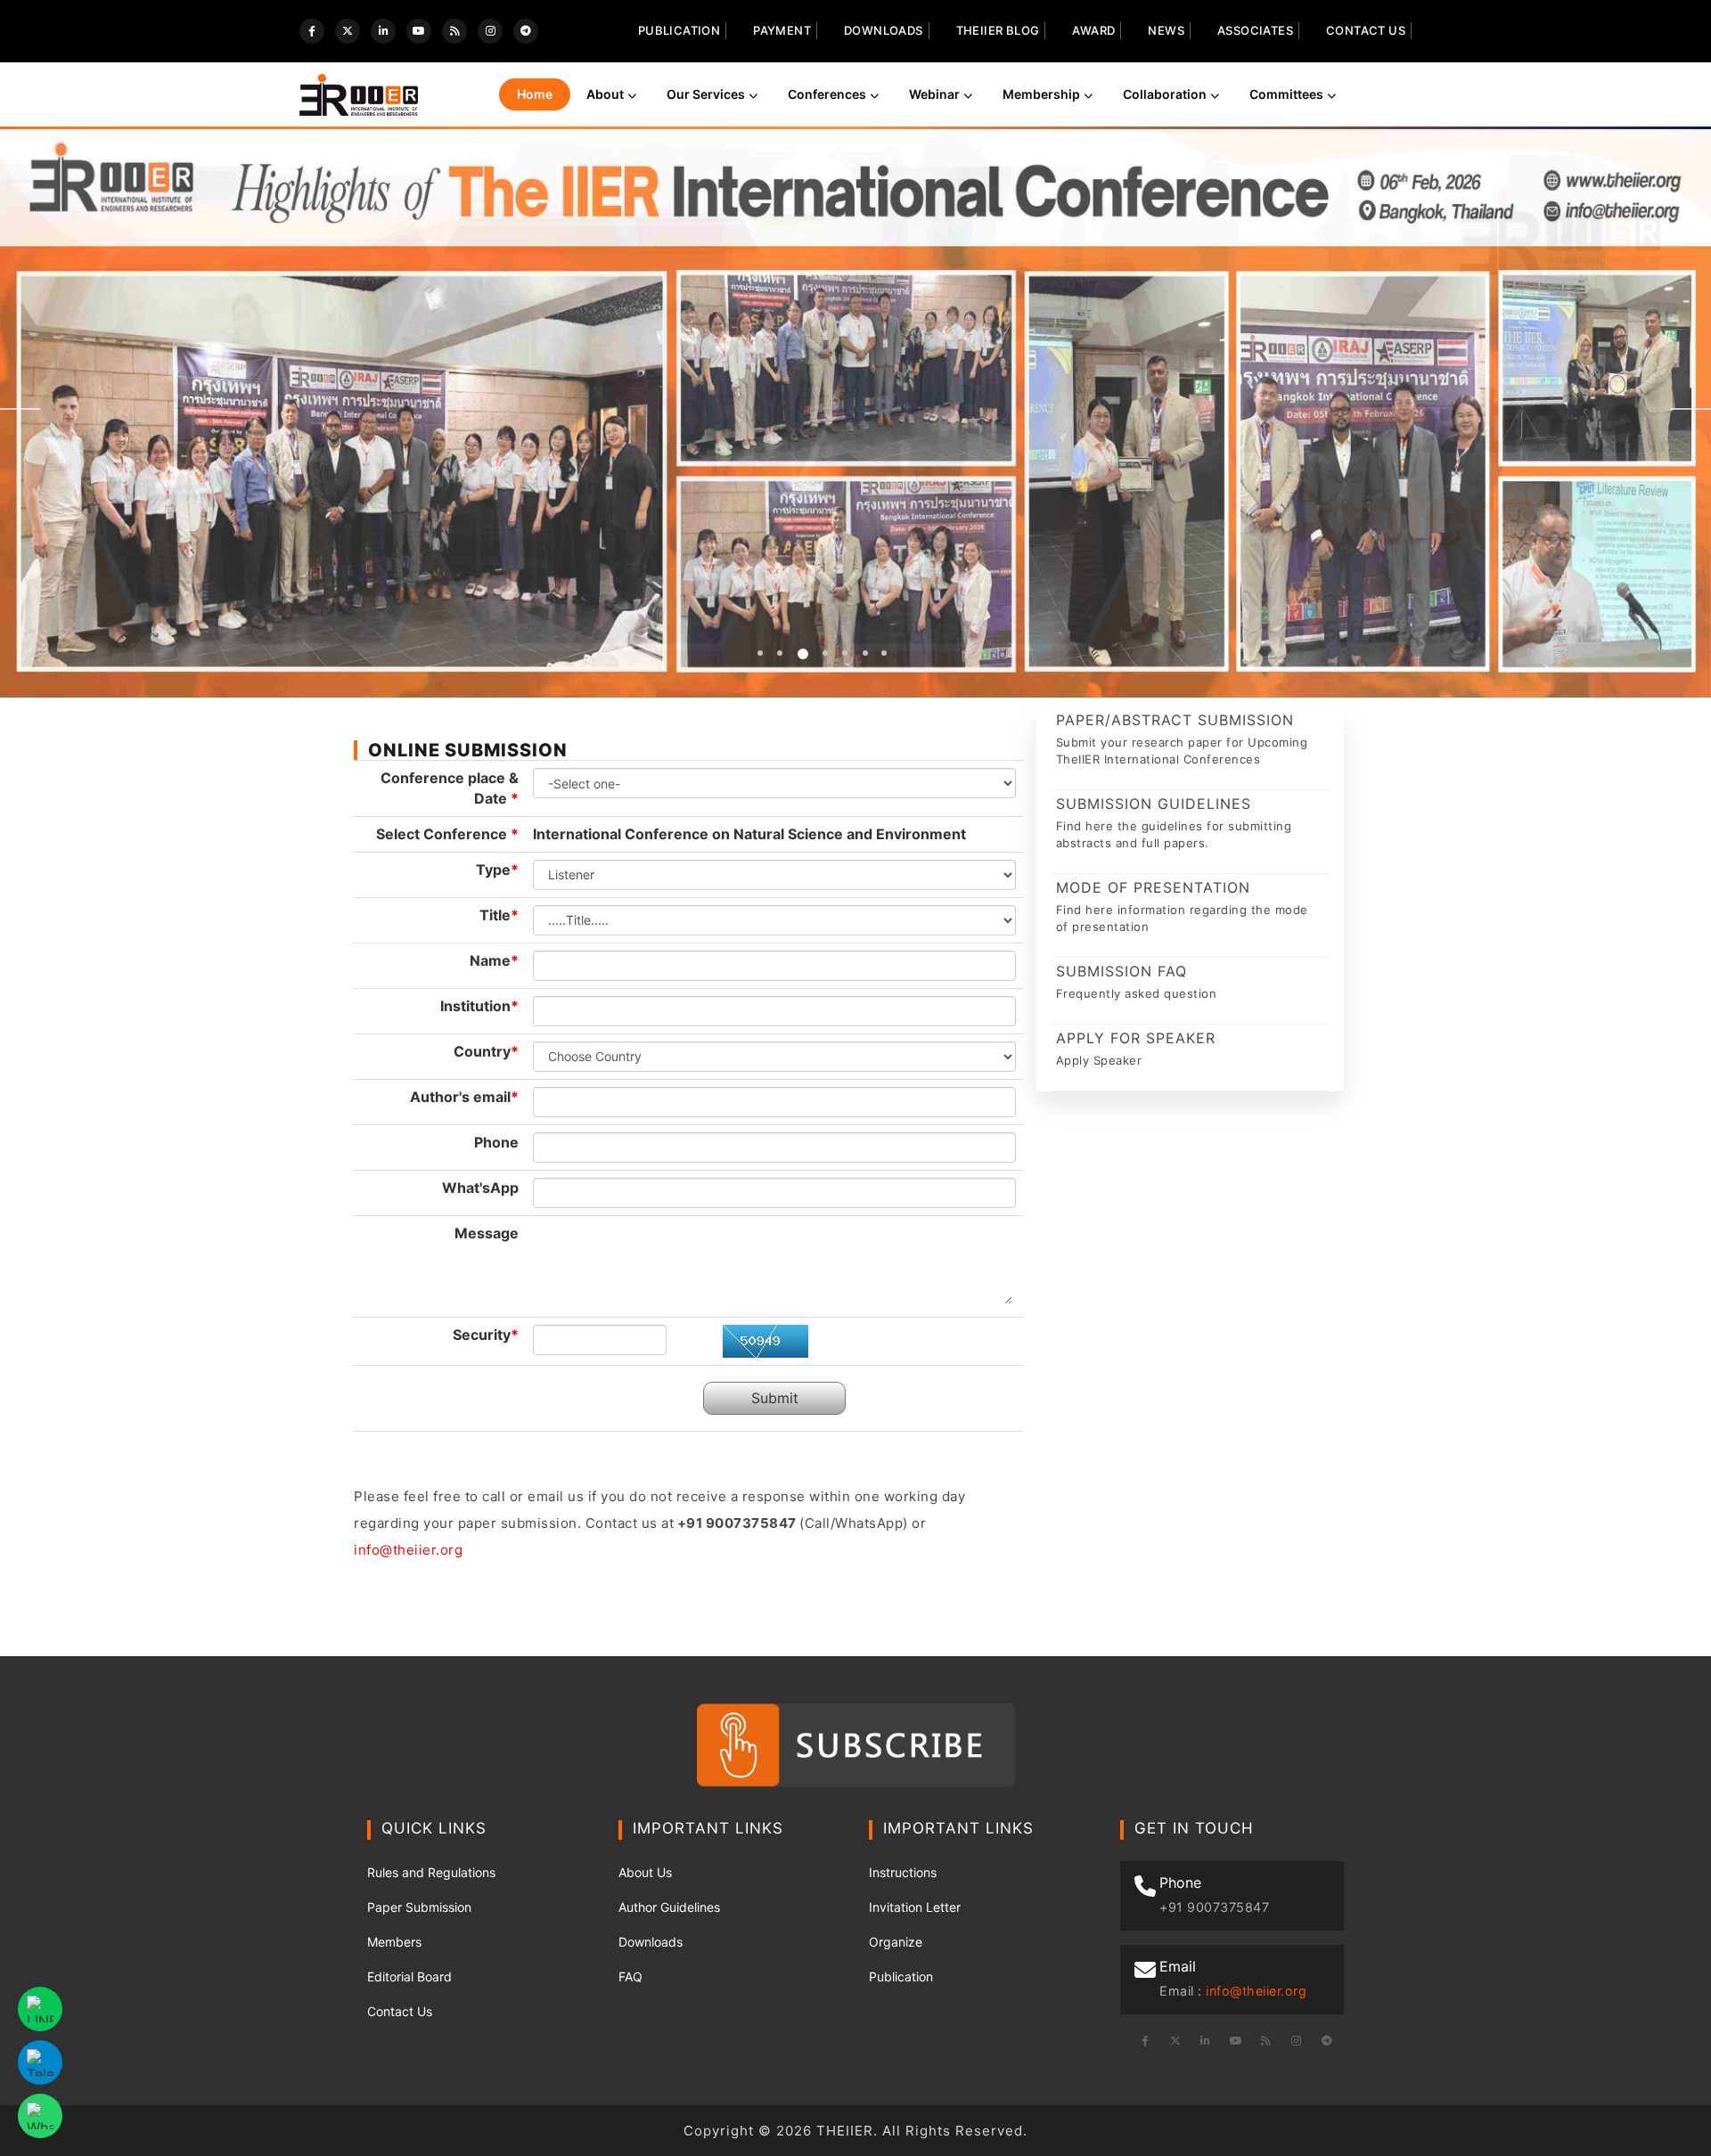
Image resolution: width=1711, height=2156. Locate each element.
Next (1691, 409)
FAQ (630, 1976)
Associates (1255, 30)
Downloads (884, 30)
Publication (679, 30)
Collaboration (1165, 94)
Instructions (903, 1872)
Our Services (706, 94)
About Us (645, 1872)
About (605, 94)
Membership (1041, 94)
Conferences (827, 94)
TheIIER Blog (998, 30)
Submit (775, 1398)
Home (535, 94)
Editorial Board (409, 1976)
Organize (896, 1942)
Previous (20, 409)
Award (1093, 30)
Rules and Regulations (431, 1872)
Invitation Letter (915, 1907)
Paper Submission (419, 1907)
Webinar (934, 94)
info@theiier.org (408, 1550)
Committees (1286, 94)
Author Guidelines (669, 1907)
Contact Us (1366, 30)
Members (394, 1942)
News (1166, 30)
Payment (782, 30)
